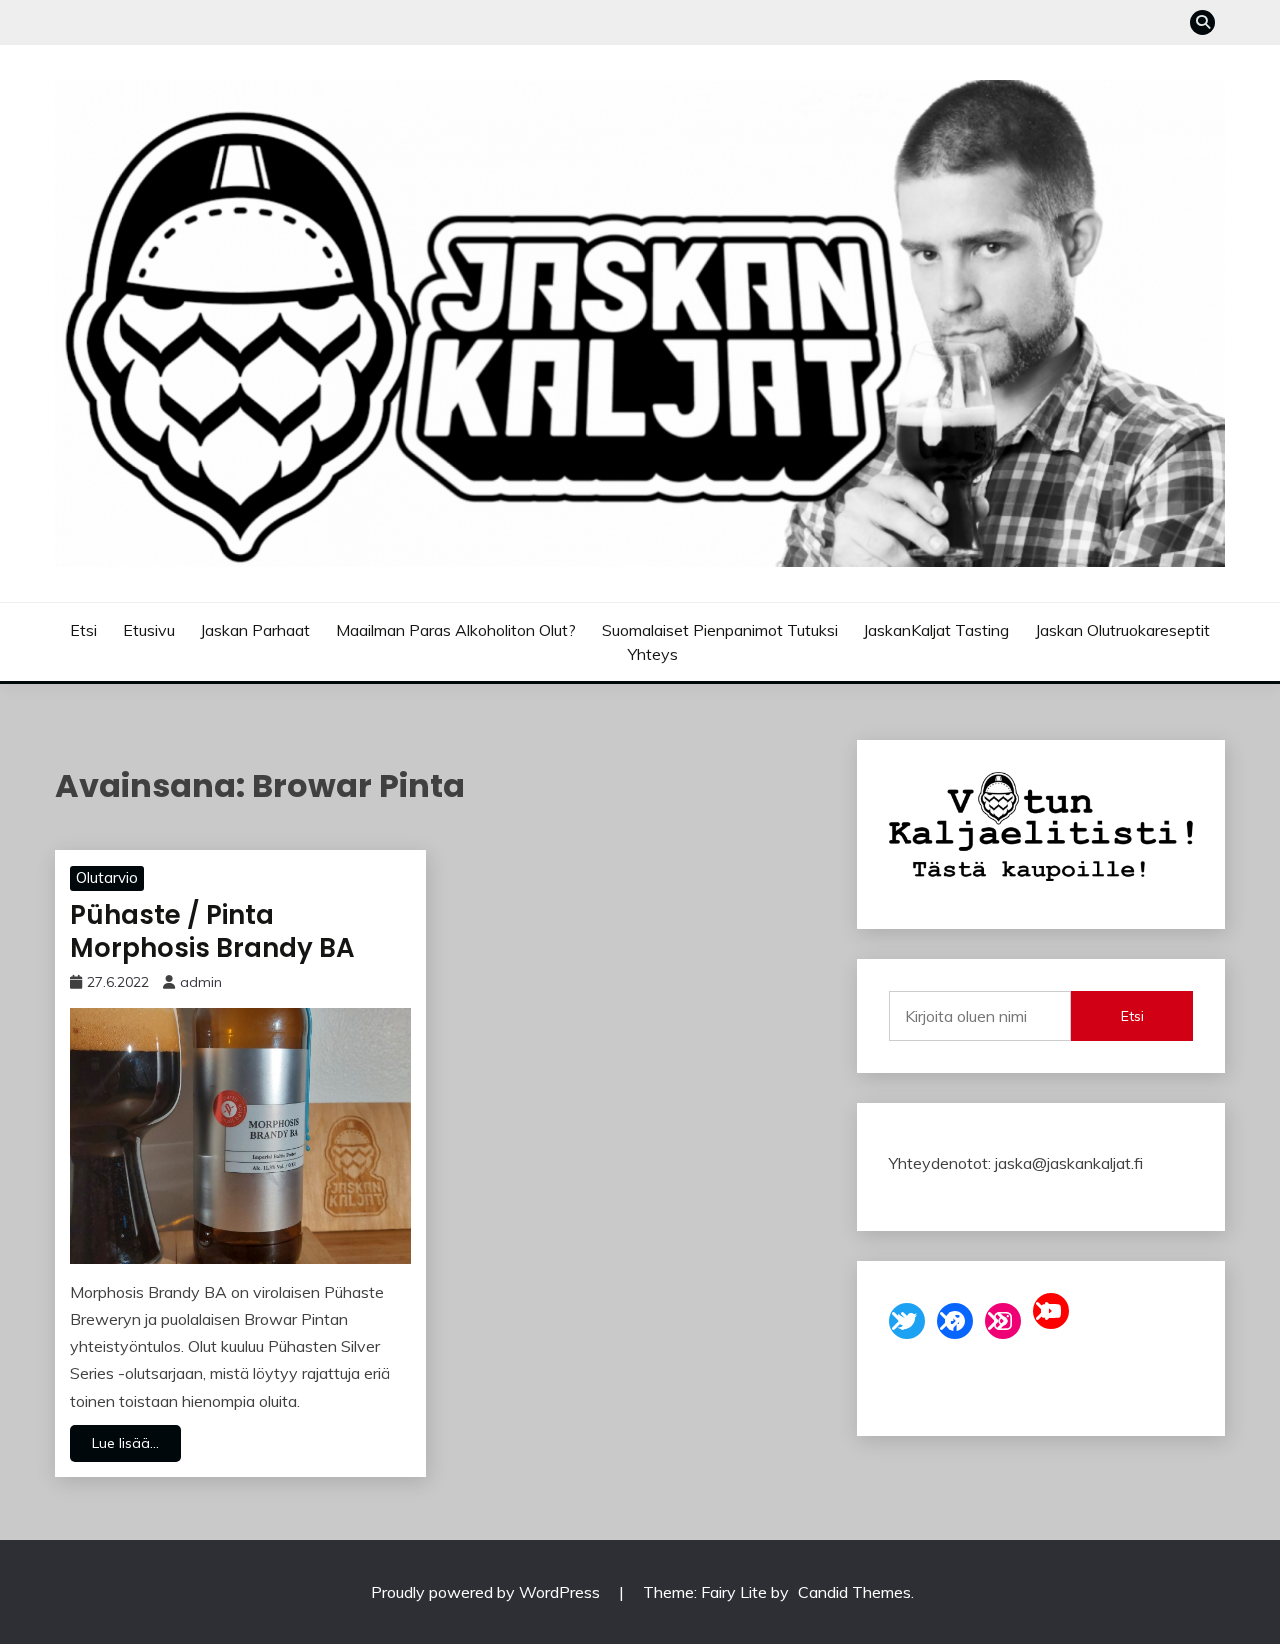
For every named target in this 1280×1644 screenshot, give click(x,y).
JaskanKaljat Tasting (936, 630)
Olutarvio (107, 877)
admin (201, 982)
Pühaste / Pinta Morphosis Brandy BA (212, 931)
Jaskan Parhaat (255, 630)
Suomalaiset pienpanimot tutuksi (720, 630)
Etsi (83, 630)
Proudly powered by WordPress (487, 1592)
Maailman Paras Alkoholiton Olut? (456, 630)
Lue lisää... (125, 1443)
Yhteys (653, 654)
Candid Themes (854, 1592)
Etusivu (149, 630)
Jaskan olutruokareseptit (1122, 630)
